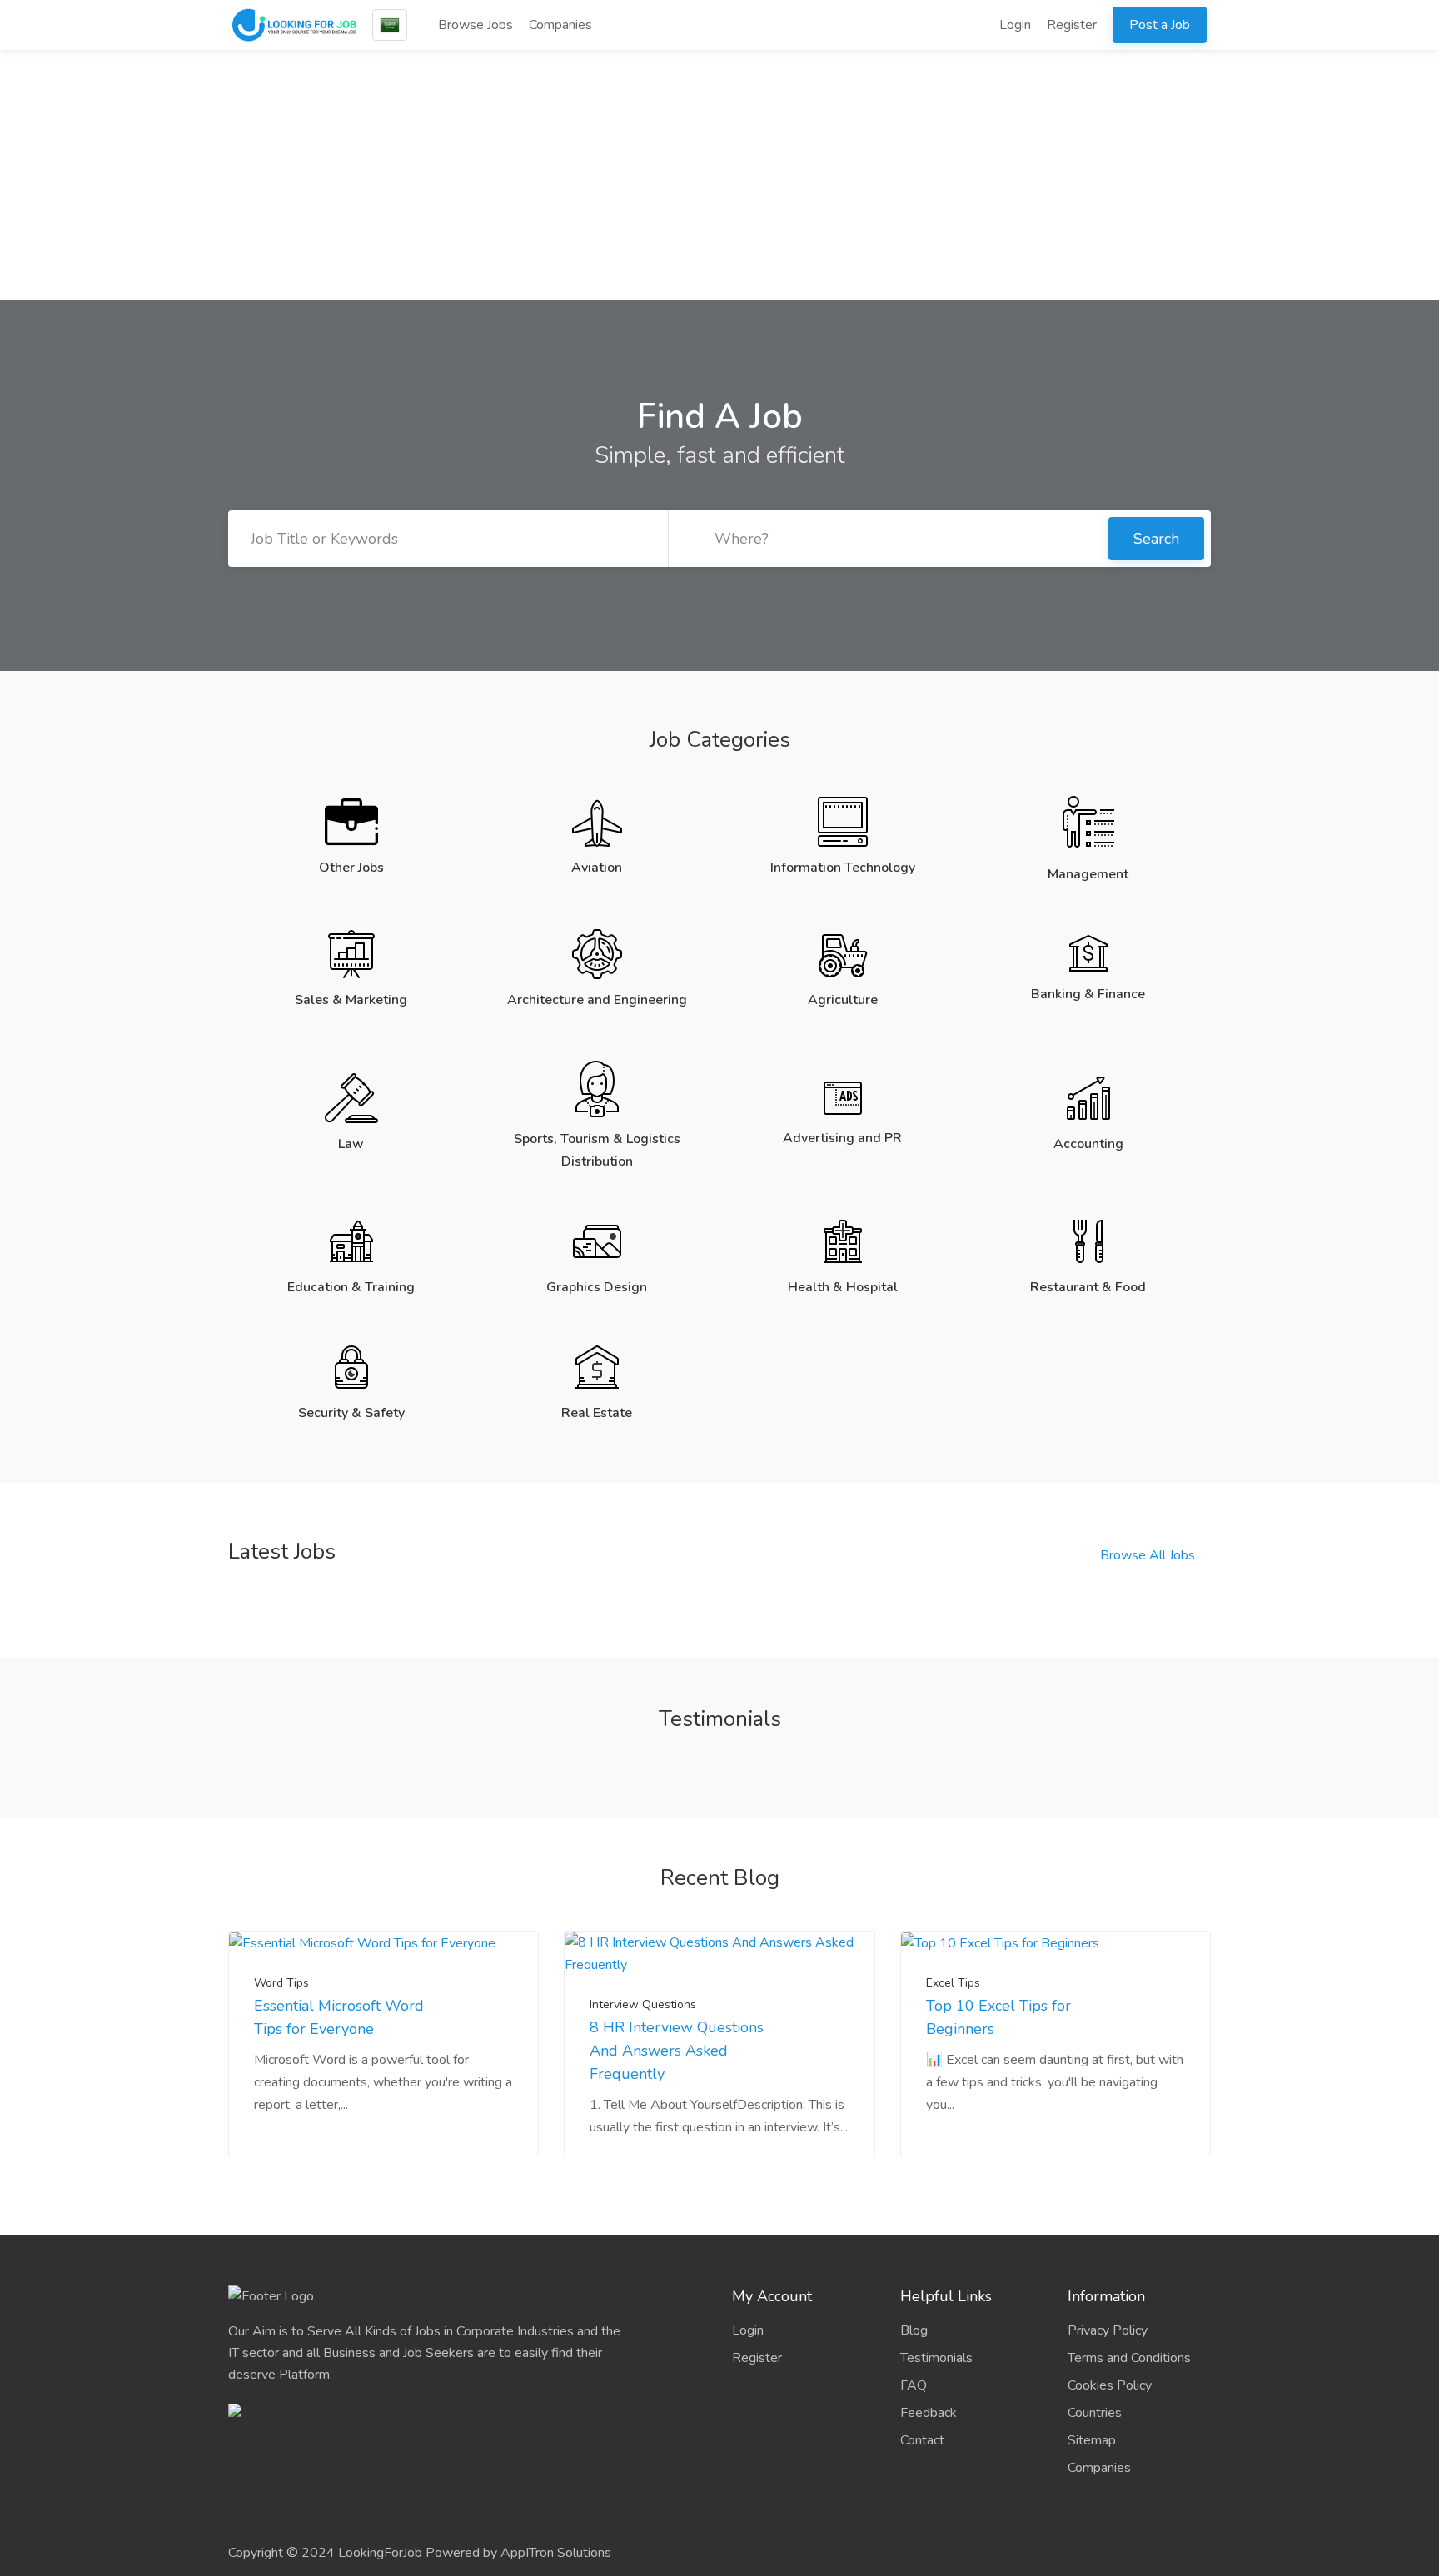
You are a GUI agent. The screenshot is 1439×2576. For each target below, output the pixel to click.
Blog (914, 2330)
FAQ (914, 2385)
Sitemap (1092, 2440)
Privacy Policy (1108, 2330)
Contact (922, 2440)
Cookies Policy (1110, 2385)
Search (1156, 539)
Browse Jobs (474, 25)
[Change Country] (390, 25)
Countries (1095, 2413)
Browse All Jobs (1148, 1555)
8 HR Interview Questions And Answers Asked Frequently (677, 2051)
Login (1013, 25)
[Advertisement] (719, 175)
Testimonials (936, 2358)
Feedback (929, 2413)
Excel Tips (953, 1983)
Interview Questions (643, 2004)
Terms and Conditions (1129, 2358)
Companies (560, 25)
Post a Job (1160, 25)
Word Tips (281, 1983)
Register (1072, 25)
